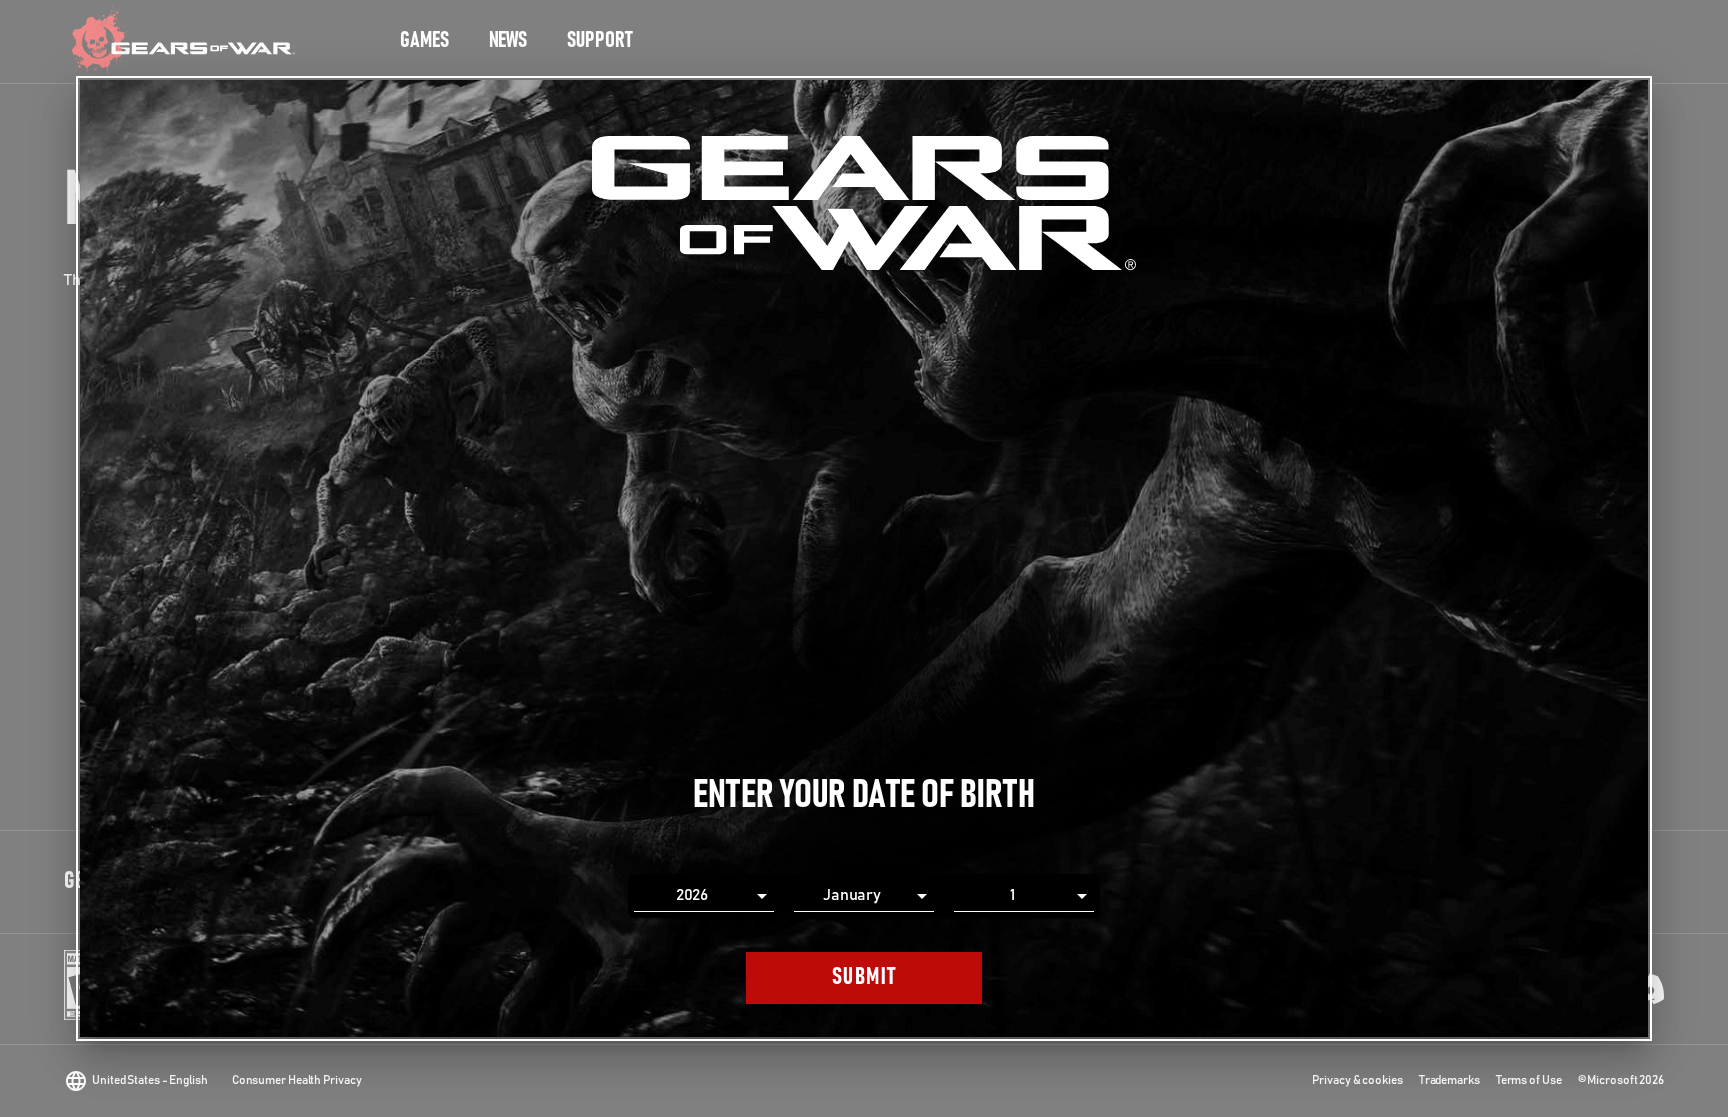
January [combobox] (852, 895)
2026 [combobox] (692, 895)
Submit (864, 977)
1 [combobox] (1012, 895)
